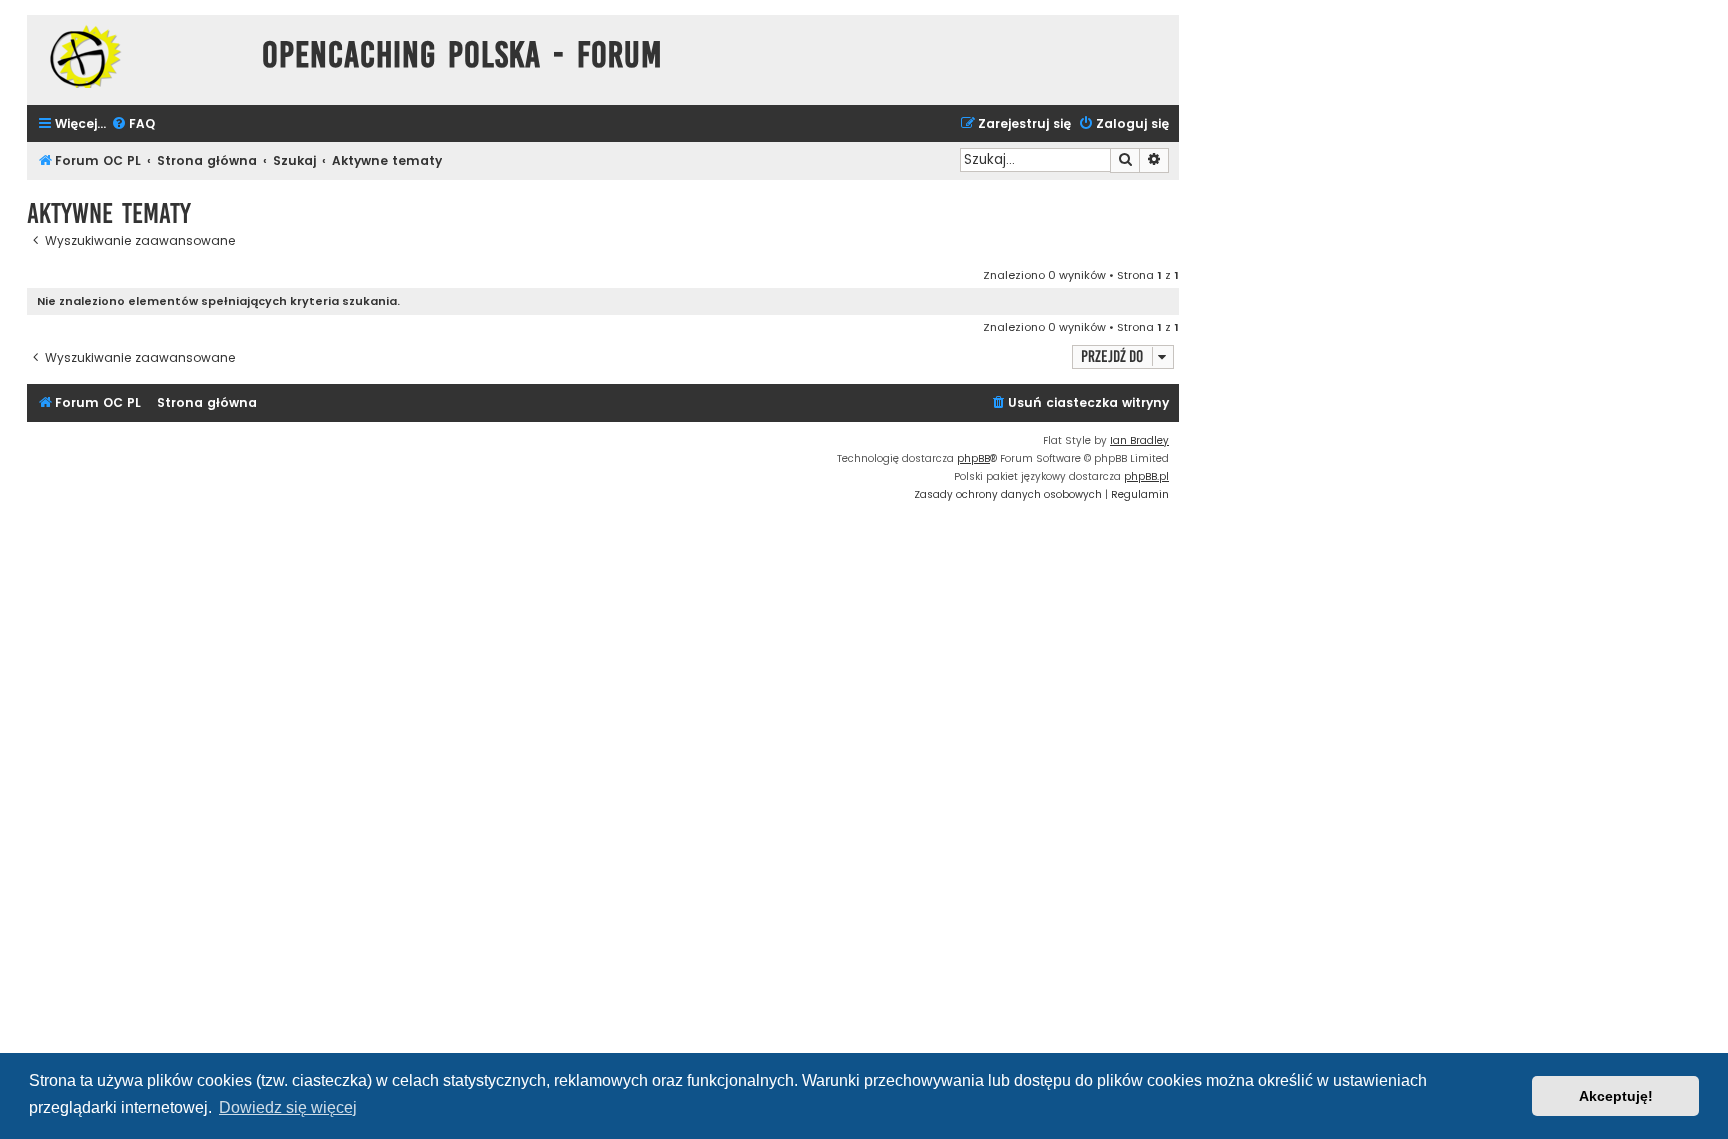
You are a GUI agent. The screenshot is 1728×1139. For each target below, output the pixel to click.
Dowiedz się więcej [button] (288, 1107)
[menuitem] (133, 124)
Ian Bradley (1139, 440)
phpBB (973, 458)
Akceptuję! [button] (1616, 1096)
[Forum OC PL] (139, 56)
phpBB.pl (1146, 476)
